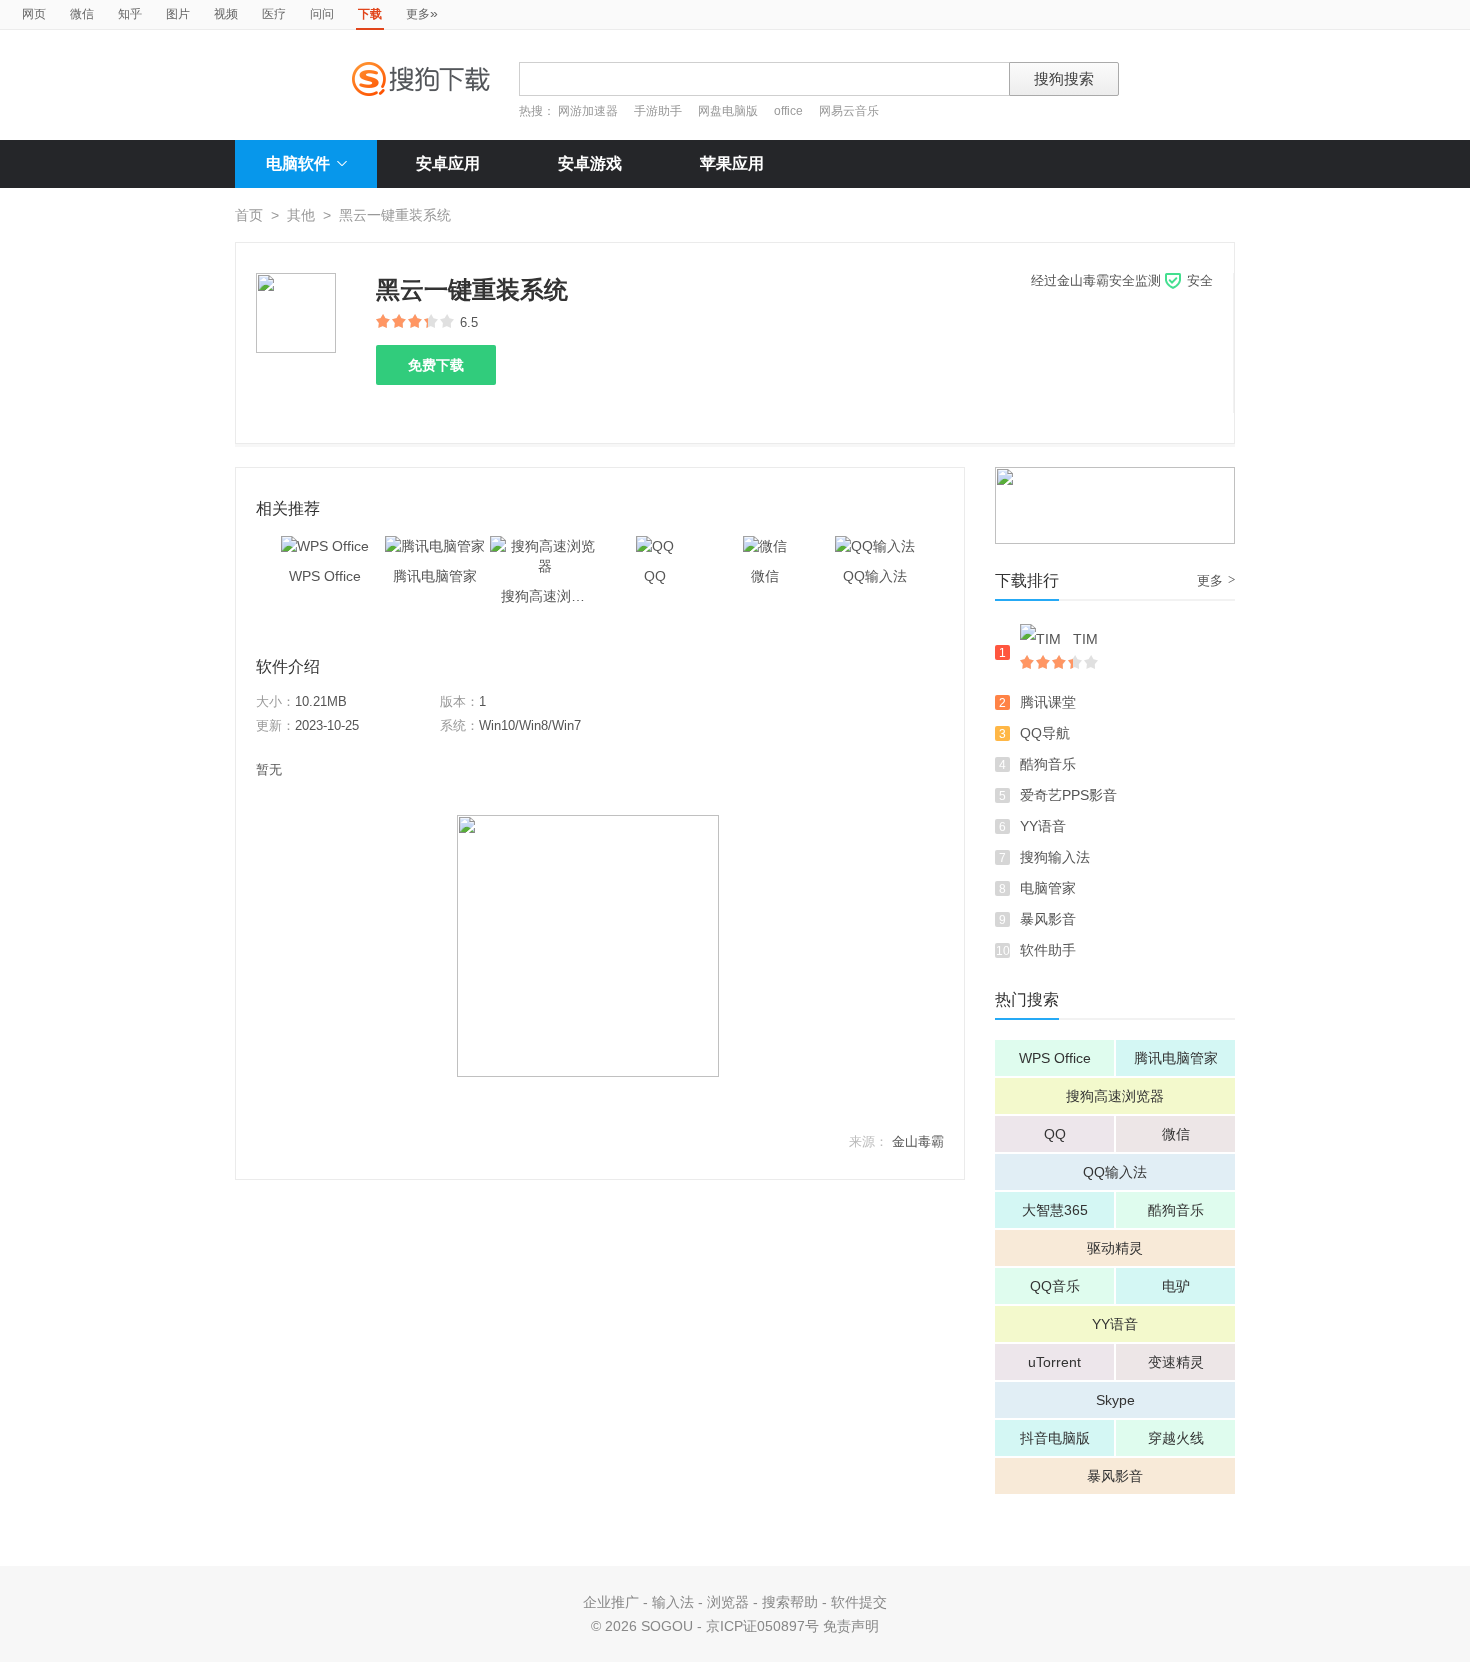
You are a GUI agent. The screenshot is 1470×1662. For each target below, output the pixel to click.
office (790, 111)
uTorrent (1054, 1362)
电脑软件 (298, 163)
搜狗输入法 (1055, 857)
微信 (82, 14)
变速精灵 (1176, 1362)
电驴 (1176, 1286)
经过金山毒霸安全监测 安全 (1122, 280)
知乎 (130, 14)
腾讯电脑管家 (1176, 1058)
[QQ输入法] (875, 546)
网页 (34, 14)
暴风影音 (1048, 919)
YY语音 (1043, 826)
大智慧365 (1055, 1210)
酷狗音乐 (1048, 764)
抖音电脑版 (1055, 1438)
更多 (422, 13)
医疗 (274, 14)
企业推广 (611, 1602)
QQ (1055, 1134)
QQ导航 (1045, 733)
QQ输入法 (1115, 1172)
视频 (226, 14)
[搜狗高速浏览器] (545, 546)
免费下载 (436, 365)
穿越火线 (1176, 1438)
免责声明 (851, 1626)
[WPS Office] (325, 546)
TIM (1085, 639)
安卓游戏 (590, 163)
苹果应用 (732, 163)
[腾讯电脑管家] (435, 546)
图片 (178, 14)
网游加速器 (588, 111)
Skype (1115, 1400)
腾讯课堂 (1048, 702)
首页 (249, 215)
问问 (322, 14)
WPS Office (1055, 1058)
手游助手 (659, 111)
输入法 (673, 1602)
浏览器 (728, 1602)
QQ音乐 (1055, 1286)
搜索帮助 (790, 1602)
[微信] (765, 546)
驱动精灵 (1115, 1248)
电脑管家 (1048, 888)
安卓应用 (448, 163)
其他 (301, 215)
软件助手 (1048, 950)
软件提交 (859, 1602)
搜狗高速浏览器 (1115, 1096)
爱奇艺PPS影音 (1068, 795)
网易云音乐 (849, 111)
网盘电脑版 (728, 111)
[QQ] (655, 546)
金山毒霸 (918, 1141)
